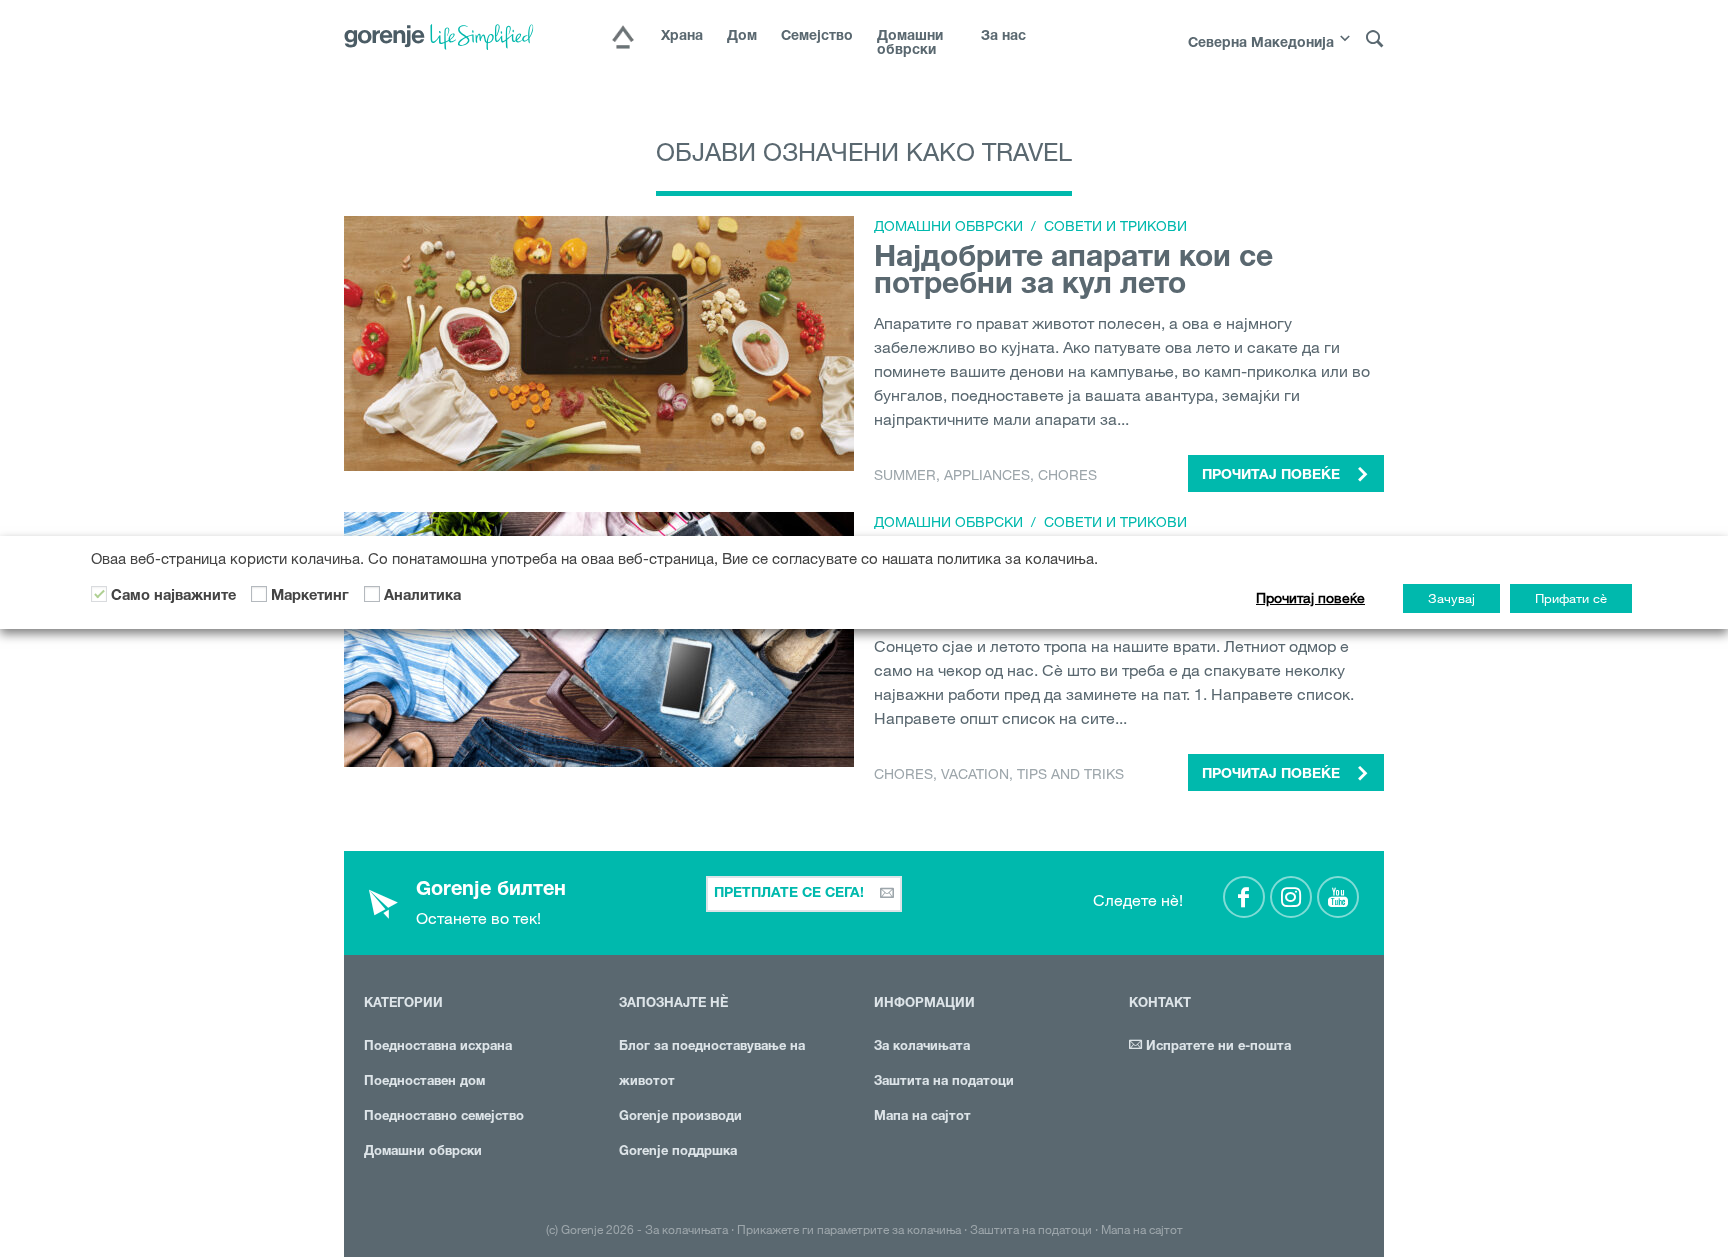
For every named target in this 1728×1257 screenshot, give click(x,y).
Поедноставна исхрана (438, 1047)
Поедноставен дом (424, 1082)
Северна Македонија (1261, 44)
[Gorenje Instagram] (1291, 897)
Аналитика (422, 597)
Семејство (817, 37)
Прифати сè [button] (1571, 598)
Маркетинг (310, 597)
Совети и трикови (1115, 226)
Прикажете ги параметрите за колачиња (849, 1229)
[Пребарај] (1375, 39)
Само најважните (173, 597)
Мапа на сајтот (922, 1117)
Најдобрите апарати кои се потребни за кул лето (1073, 273)
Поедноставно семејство (444, 1117)
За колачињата (922, 1047)
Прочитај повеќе (1310, 598)
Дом (742, 37)
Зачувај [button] (1451, 598)
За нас (1003, 37)
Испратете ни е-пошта (1216, 1047)
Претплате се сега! (791, 894)
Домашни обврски (910, 44)
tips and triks (1070, 774)
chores (1067, 475)
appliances (987, 475)
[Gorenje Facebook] (1244, 897)
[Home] (623, 39)
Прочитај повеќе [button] (1273, 476)
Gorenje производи (680, 1117)
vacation (975, 774)
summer (905, 475)
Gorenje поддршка (678, 1152)
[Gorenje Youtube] (1338, 897)
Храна (682, 37)
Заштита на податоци (944, 1082)
